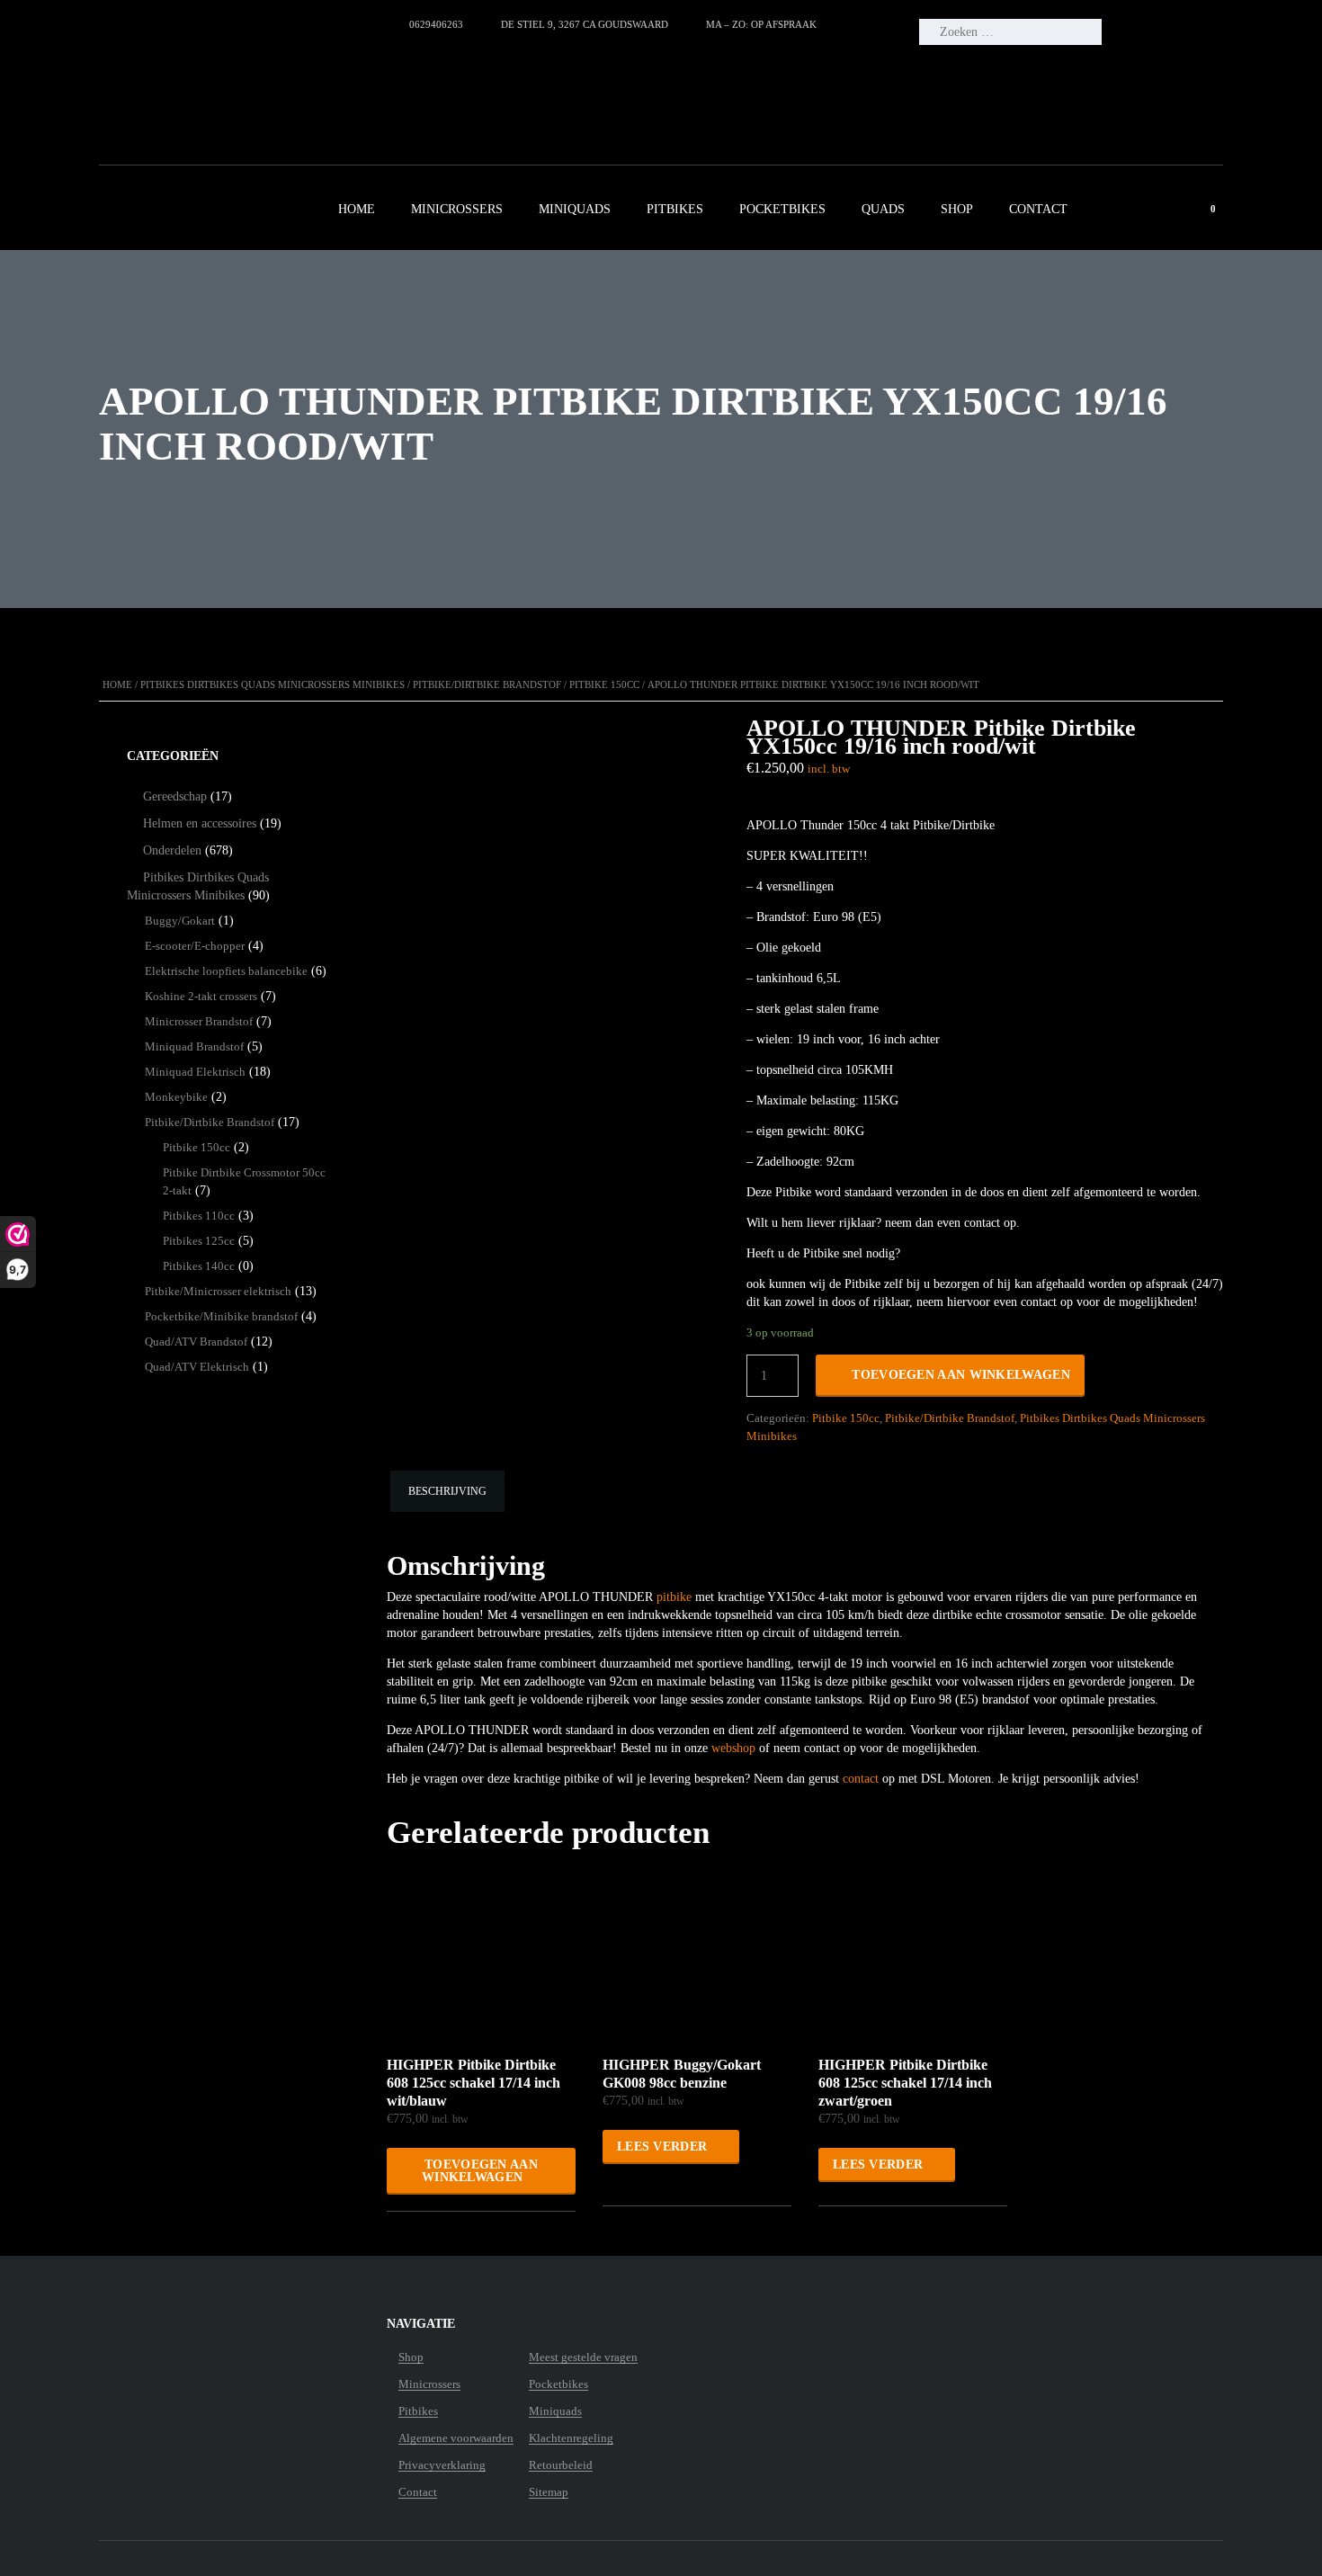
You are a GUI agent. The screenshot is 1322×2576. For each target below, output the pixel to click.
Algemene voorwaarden (456, 2438)
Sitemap (549, 2492)
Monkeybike (176, 1097)
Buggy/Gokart (180, 921)
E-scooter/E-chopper (195, 946)
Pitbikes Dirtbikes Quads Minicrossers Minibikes (272, 684)
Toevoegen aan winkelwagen (961, 1375)
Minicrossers (457, 209)
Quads (883, 209)
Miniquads (575, 209)
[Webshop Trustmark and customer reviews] (249, 86)
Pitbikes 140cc (199, 1266)
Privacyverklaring (442, 2465)
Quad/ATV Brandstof (196, 1342)
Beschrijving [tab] (447, 1491)
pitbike (674, 1597)
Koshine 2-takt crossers (201, 996)
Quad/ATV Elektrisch (197, 1367)
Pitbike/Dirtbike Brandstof (487, 684)
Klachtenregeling (571, 2438)
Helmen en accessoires (200, 823)
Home (357, 209)
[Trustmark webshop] (211, 2358)
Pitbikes (675, 209)
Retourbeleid (561, 2465)
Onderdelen (172, 850)
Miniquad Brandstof (194, 1046)
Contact (1038, 209)
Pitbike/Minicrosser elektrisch (218, 1291)
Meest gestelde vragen (583, 2357)
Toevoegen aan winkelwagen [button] (480, 2171)
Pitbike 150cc (604, 684)
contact (861, 1779)
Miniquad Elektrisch (195, 1072)
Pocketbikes (782, 209)
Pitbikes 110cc (199, 1216)
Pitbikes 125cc (199, 1241)
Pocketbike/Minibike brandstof (221, 1316)
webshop (733, 1748)
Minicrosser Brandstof (199, 1021)
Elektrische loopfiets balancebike (226, 971)
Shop (957, 209)
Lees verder (662, 2147)
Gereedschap (175, 796)
